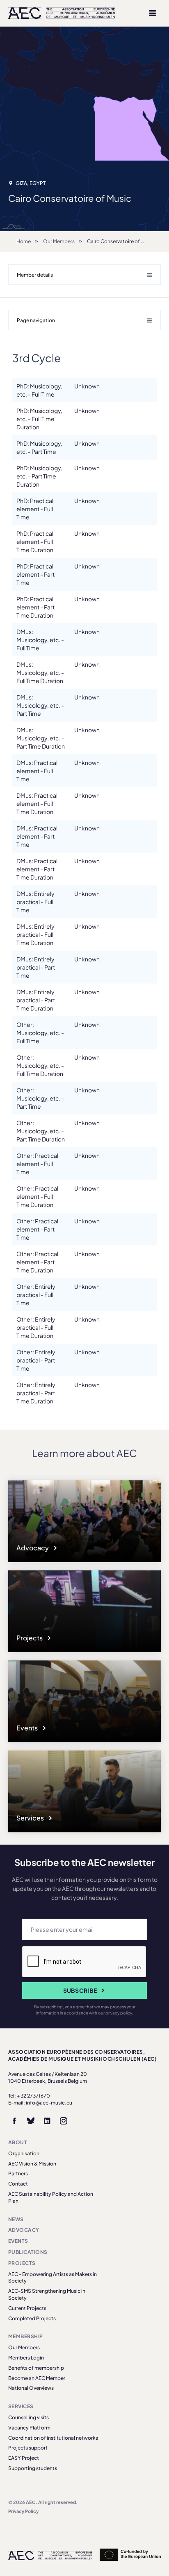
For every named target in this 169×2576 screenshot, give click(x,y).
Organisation (24, 2153)
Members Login (26, 2358)
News (16, 2219)
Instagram (64, 2121)
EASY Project (24, 2458)
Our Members (59, 241)
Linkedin (47, 2121)
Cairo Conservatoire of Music (121, 241)
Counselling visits (29, 2417)
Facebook (14, 2121)
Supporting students (33, 2468)
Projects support (28, 2448)
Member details (35, 275)
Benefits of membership (36, 2368)
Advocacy (33, 1548)
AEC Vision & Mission (32, 2164)
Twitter (31, 2121)
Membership (26, 2336)
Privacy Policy (23, 2511)
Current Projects (27, 2308)
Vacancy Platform (29, 2428)
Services (31, 1818)
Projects (30, 1638)
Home (24, 241)
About (18, 2142)
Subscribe (80, 1990)
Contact (18, 2184)
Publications (28, 2252)
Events (28, 1728)
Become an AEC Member (37, 2378)
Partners (18, 2173)
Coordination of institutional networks (53, 2438)
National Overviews (31, 2388)
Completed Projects (32, 2318)
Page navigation (36, 320)
